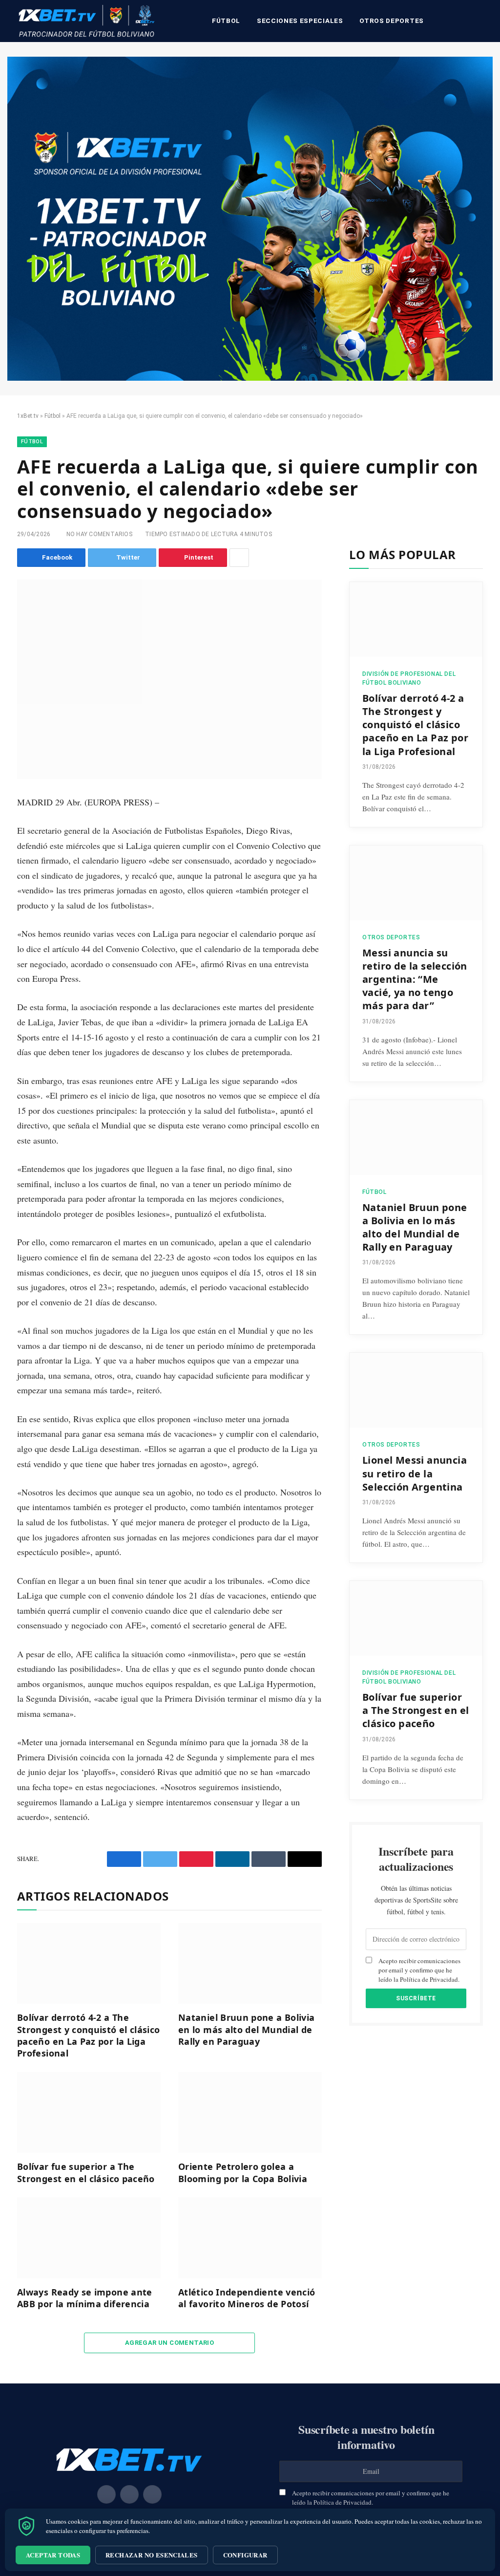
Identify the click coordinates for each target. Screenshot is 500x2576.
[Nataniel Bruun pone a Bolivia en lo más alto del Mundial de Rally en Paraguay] (250, 1963)
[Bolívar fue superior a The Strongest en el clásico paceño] (89, 2112)
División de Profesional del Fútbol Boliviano (409, 678)
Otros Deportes (391, 21)
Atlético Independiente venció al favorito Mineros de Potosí (247, 2298)
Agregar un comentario (169, 2343)
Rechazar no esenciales (152, 2555)
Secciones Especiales (300, 21)
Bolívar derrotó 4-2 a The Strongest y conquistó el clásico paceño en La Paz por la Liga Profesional (89, 2035)
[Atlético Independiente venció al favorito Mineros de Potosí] (250, 2238)
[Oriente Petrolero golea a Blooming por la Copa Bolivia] (250, 2112)
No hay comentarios (99, 534)
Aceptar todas (53, 2555)
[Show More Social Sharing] (239, 558)
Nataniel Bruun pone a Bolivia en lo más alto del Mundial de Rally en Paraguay (246, 2029)
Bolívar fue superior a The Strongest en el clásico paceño (86, 2172)
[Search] (481, 21)
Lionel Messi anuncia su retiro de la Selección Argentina (415, 1473)
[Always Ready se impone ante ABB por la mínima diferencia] (89, 2238)
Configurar (245, 2555)
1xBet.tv (28, 416)
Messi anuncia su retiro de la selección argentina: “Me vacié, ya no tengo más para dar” (415, 979)
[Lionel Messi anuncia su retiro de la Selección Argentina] (416, 1390)
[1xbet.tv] (86, 21)
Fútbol (226, 21)
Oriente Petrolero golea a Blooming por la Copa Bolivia (243, 2172)
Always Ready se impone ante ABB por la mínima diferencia (85, 2298)
